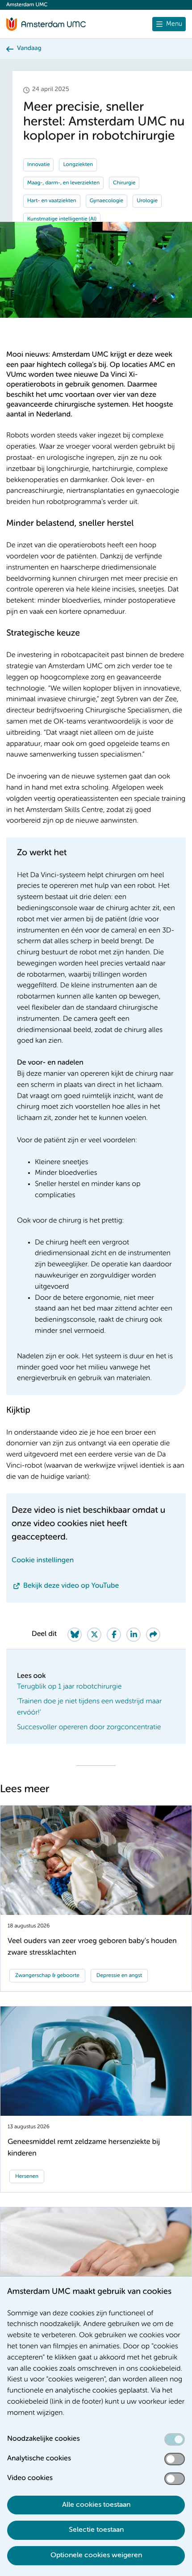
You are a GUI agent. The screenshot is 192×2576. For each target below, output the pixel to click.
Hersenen (27, 2176)
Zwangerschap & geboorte (47, 1976)
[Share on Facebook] (114, 1635)
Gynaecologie (106, 201)
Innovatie (38, 165)
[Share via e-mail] (153, 1635)
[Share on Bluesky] (75, 1635)
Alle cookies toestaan (96, 2505)
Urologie (147, 201)
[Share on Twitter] (94, 1635)
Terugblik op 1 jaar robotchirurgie (69, 1687)
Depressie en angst (119, 1976)
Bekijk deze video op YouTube (71, 1586)
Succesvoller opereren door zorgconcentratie (89, 1727)
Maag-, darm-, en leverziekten (63, 183)
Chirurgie (124, 183)
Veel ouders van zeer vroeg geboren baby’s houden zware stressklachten (92, 1947)
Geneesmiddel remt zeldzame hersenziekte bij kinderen (84, 2147)
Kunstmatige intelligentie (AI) (62, 219)
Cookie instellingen (43, 1561)
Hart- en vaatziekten (52, 201)
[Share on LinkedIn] (134, 1635)
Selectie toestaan (96, 2530)
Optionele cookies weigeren (96, 2555)
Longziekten (78, 165)
